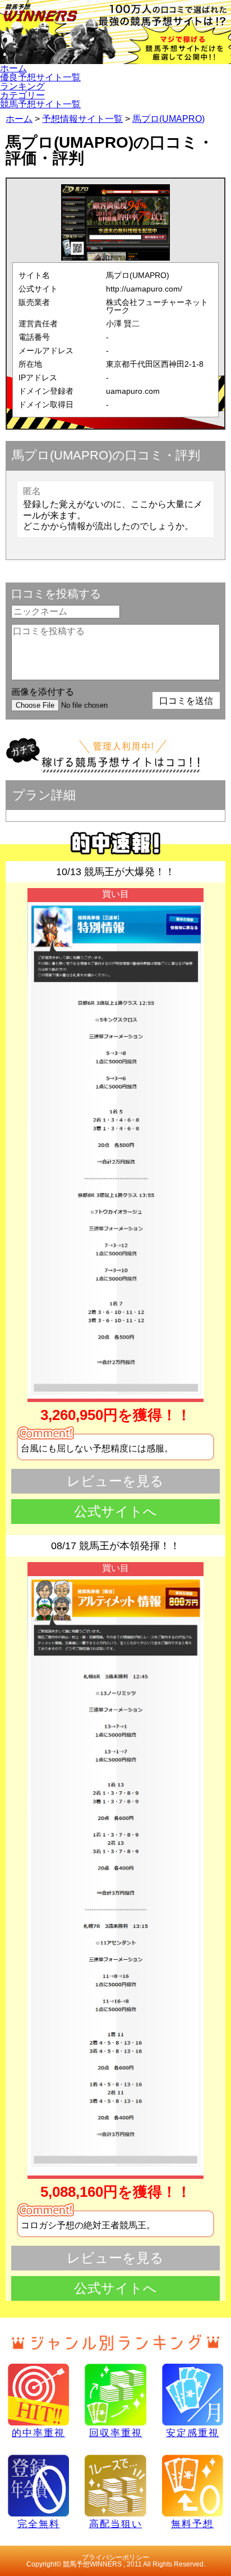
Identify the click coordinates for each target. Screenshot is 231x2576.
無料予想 (192, 2524)
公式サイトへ (115, 1511)
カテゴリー (22, 95)
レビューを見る (115, 1481)
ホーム (13, 68)
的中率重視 (38, 2433)
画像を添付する (43, 692)
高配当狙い (116, 2524)
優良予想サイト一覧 (40, 77)
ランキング (22, 86)
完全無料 (39, 2524)
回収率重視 (116, 2433)
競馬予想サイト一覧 (40, 104)
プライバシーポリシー (115, 2557)
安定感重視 (193, 2433)
